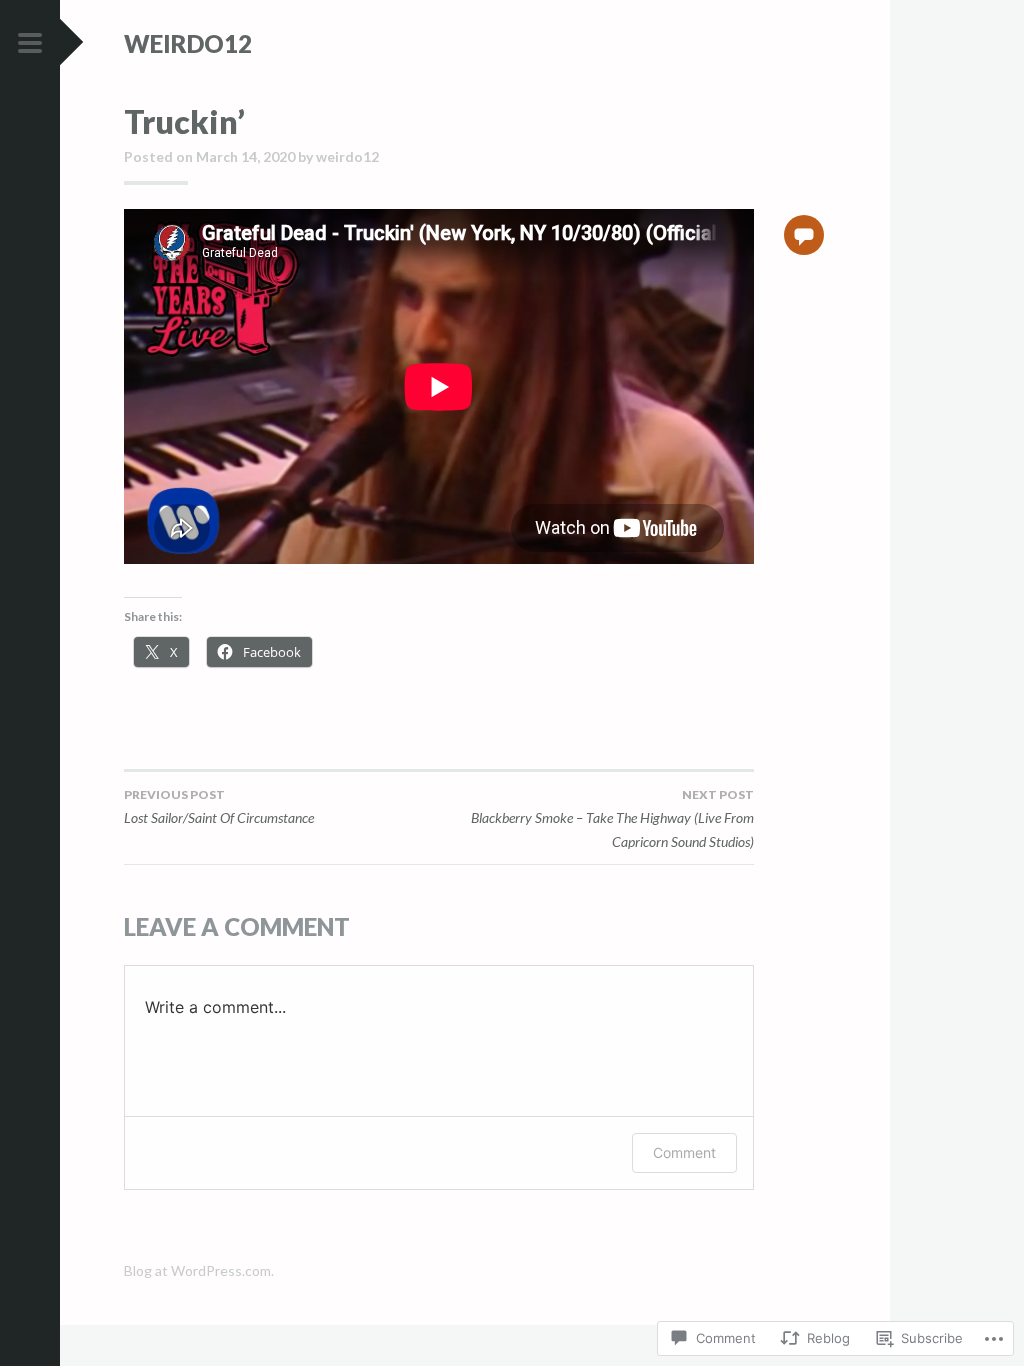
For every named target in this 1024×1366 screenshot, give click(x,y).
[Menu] (30, 44)
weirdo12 (188, 43)
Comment (684, 1152)
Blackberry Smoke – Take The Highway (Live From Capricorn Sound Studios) (612, 818)
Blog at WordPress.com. (199, 1270)
